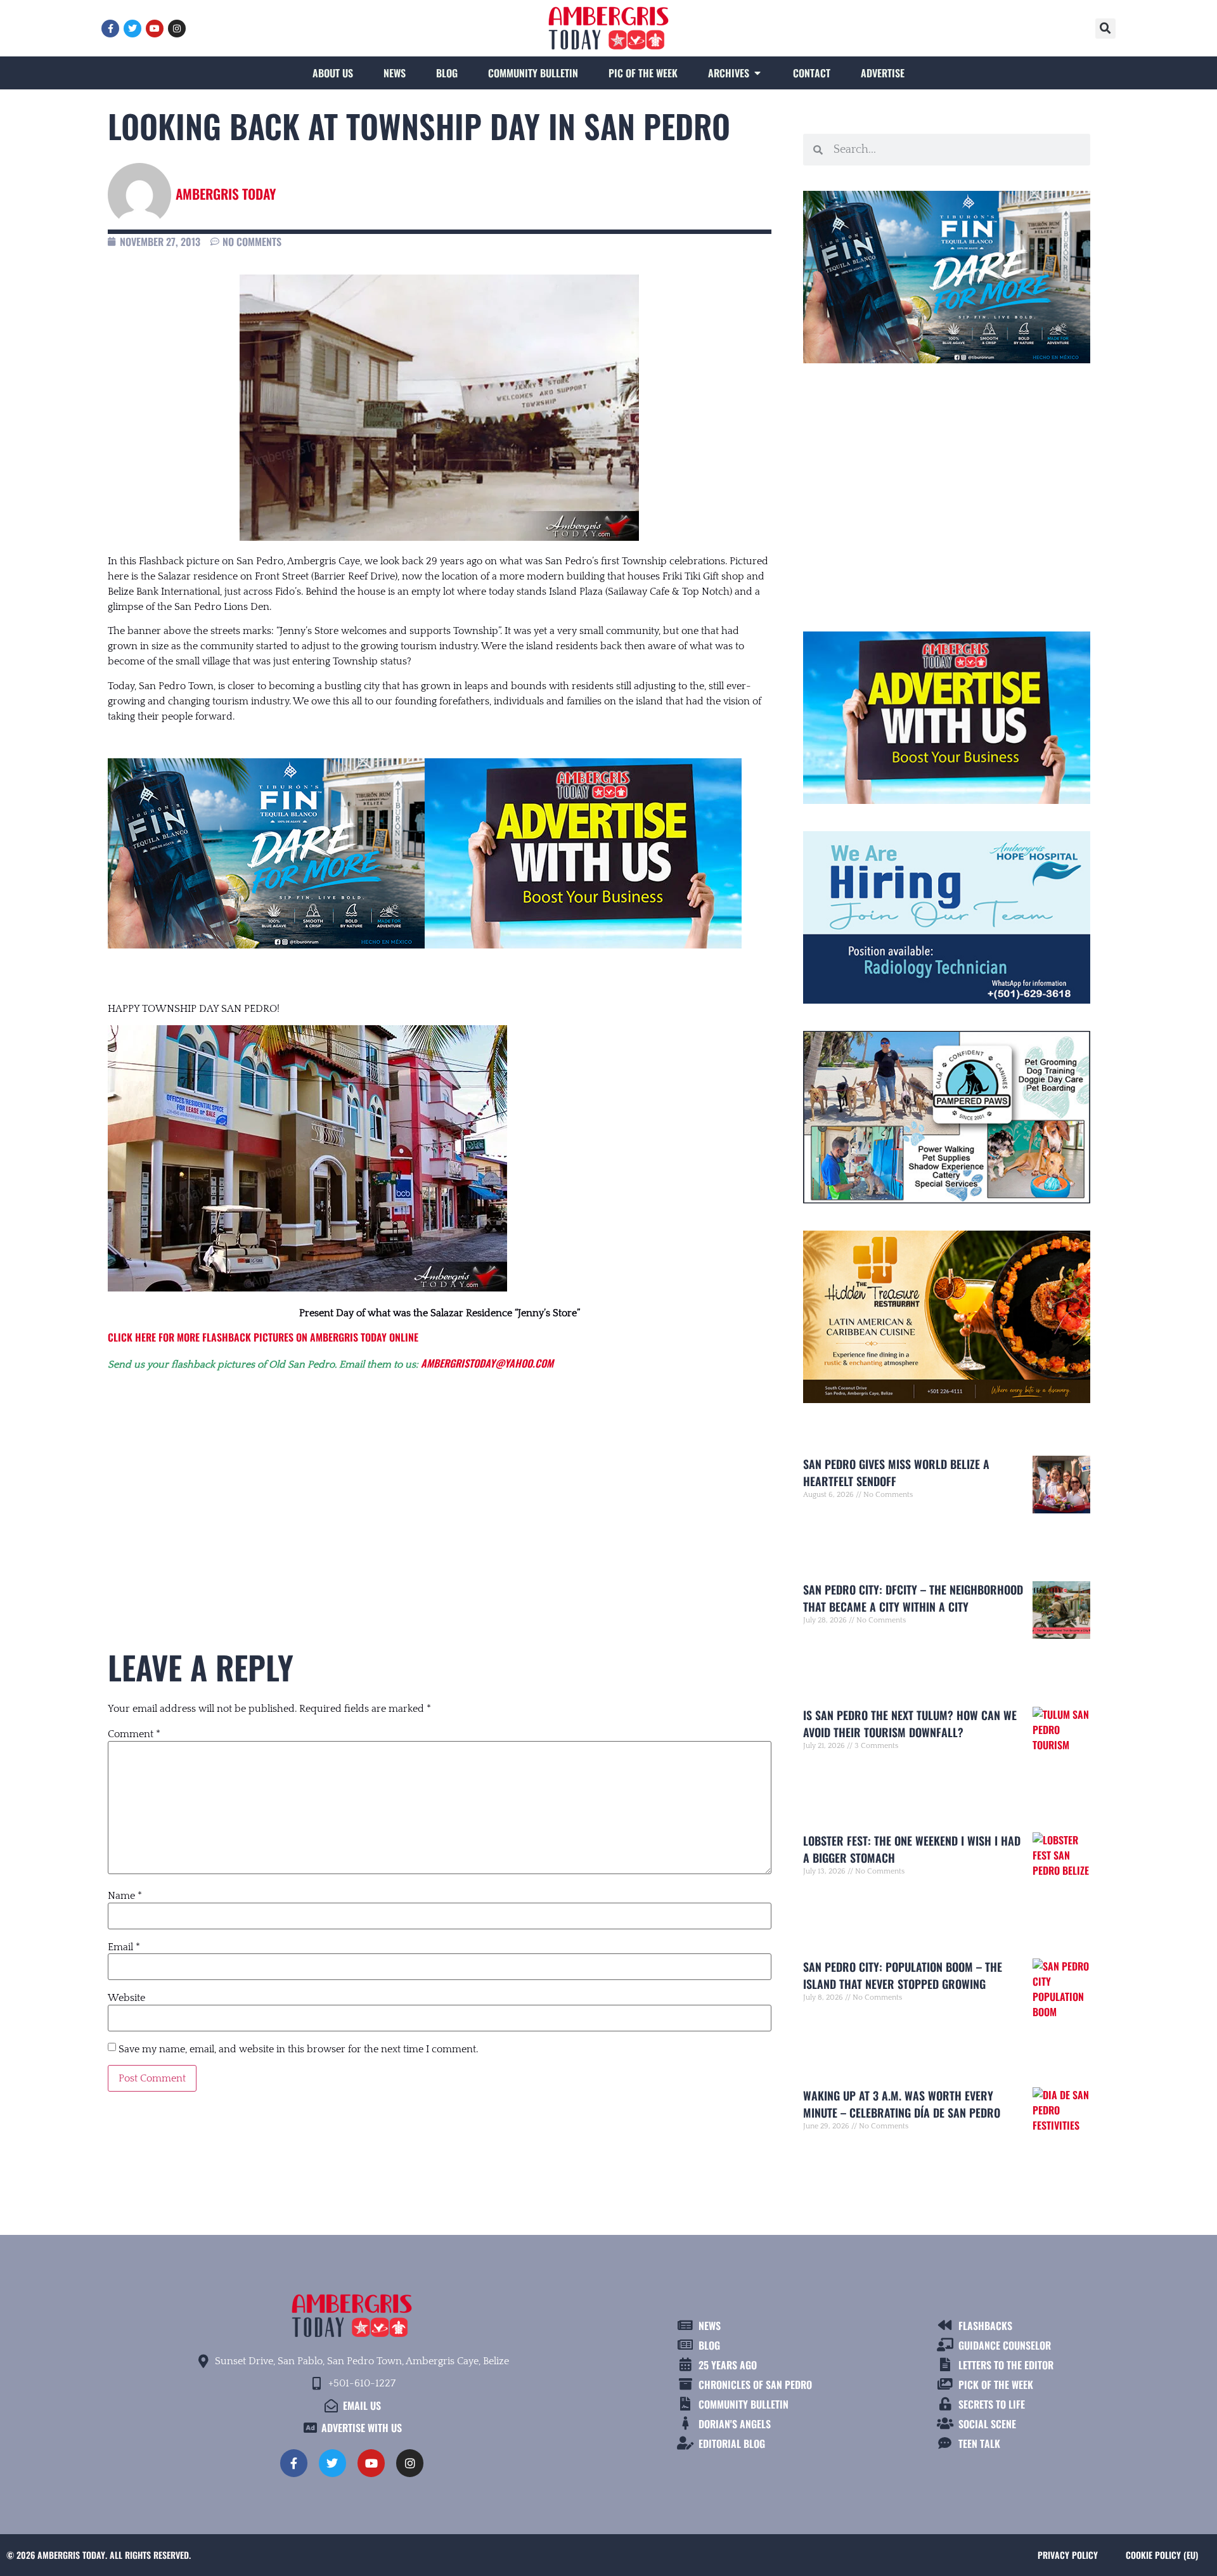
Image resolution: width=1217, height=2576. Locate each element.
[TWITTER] (132, 29)
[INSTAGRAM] (177, 29)
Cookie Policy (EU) (1162, 2555)
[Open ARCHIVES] (757, 73)
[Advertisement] (440, 1486)
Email (124, 1947)
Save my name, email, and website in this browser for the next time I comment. (298, 2049)
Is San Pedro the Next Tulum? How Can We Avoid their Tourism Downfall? (910, 1724)
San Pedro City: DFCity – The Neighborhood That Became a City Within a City (913, 1598)
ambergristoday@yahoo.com (487, 1363)
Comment (134, 1734)
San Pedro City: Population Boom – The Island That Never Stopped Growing (903, 1975)
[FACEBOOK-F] (110, 29)
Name (125, 1896)
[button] (1105, 29)
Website (126, 1998)
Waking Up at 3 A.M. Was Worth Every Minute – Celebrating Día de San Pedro (902, 2104)
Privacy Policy (1068, 2555)
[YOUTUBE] (155, 29)
